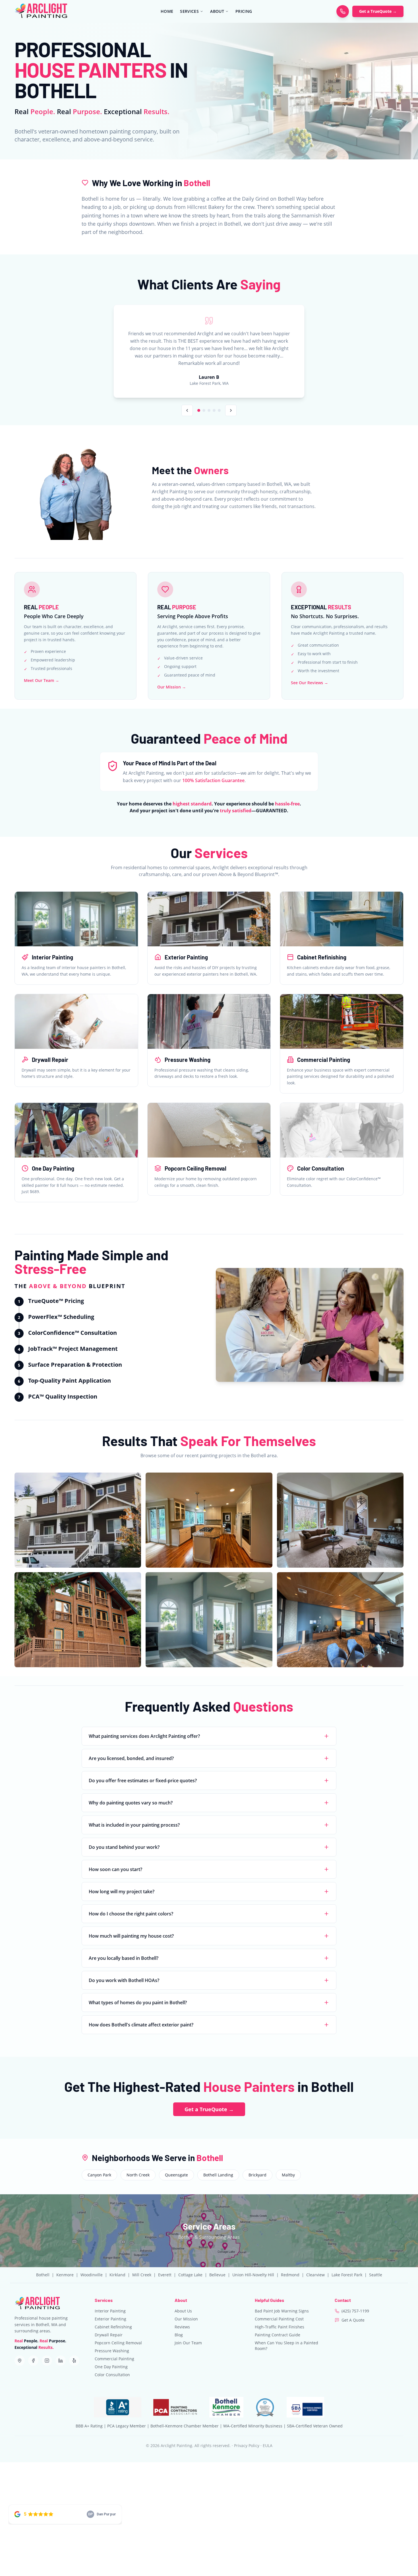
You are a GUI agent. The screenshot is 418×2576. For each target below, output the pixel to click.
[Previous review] (187, 410)
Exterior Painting (110, 2319)
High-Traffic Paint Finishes (280, 2327)
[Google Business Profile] (20, 2361)
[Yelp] (74, 2361)
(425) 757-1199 (355, 2311)
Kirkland (117, 2275)
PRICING (244, 11)
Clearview (315, 2275)
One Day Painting (111, 2367)
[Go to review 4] (214, 410)
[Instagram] (47, 2361)
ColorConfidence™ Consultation (73, 1333)
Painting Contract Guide (278, 2335)
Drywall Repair (109, 2335)
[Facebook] (33, 2361)
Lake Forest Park (347, 2275)
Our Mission (186, 2319)
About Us (183, 2311)
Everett (165, 2275)
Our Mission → (172, 687)
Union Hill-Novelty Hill (253, 2275)
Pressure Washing (112, 2351)
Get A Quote (353, 2320)
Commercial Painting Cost (279, 2319)
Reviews (182, 2327)
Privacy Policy (247, 2446)
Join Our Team (188, 2343)
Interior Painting (110, 2311)
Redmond (290, 2275)
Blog (179, 2335)
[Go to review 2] (204, 410)
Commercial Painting (114, 2359)
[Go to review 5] (219, 410)
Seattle (376, 2275)
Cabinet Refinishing (113, 2327)
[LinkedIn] (61, 2361)
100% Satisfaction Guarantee (213, 780)
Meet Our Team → (42, 680)
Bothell (43, 2275)
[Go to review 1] (199, 410)
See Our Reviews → (310, 683)
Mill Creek (142, 2275)
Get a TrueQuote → (378, 11)
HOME (167, 11)
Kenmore (65, 2275)
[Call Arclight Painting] (343, 11)
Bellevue (217, 2275)
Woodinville (92, 2275)
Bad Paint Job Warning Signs (282, 2311)
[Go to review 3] (209, 410)
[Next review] (231, 410)
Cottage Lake (190, 2275)
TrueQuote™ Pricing (56, 1301)
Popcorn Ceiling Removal (118, 2343)
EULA (268, 2446)
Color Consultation (112, 2375)
